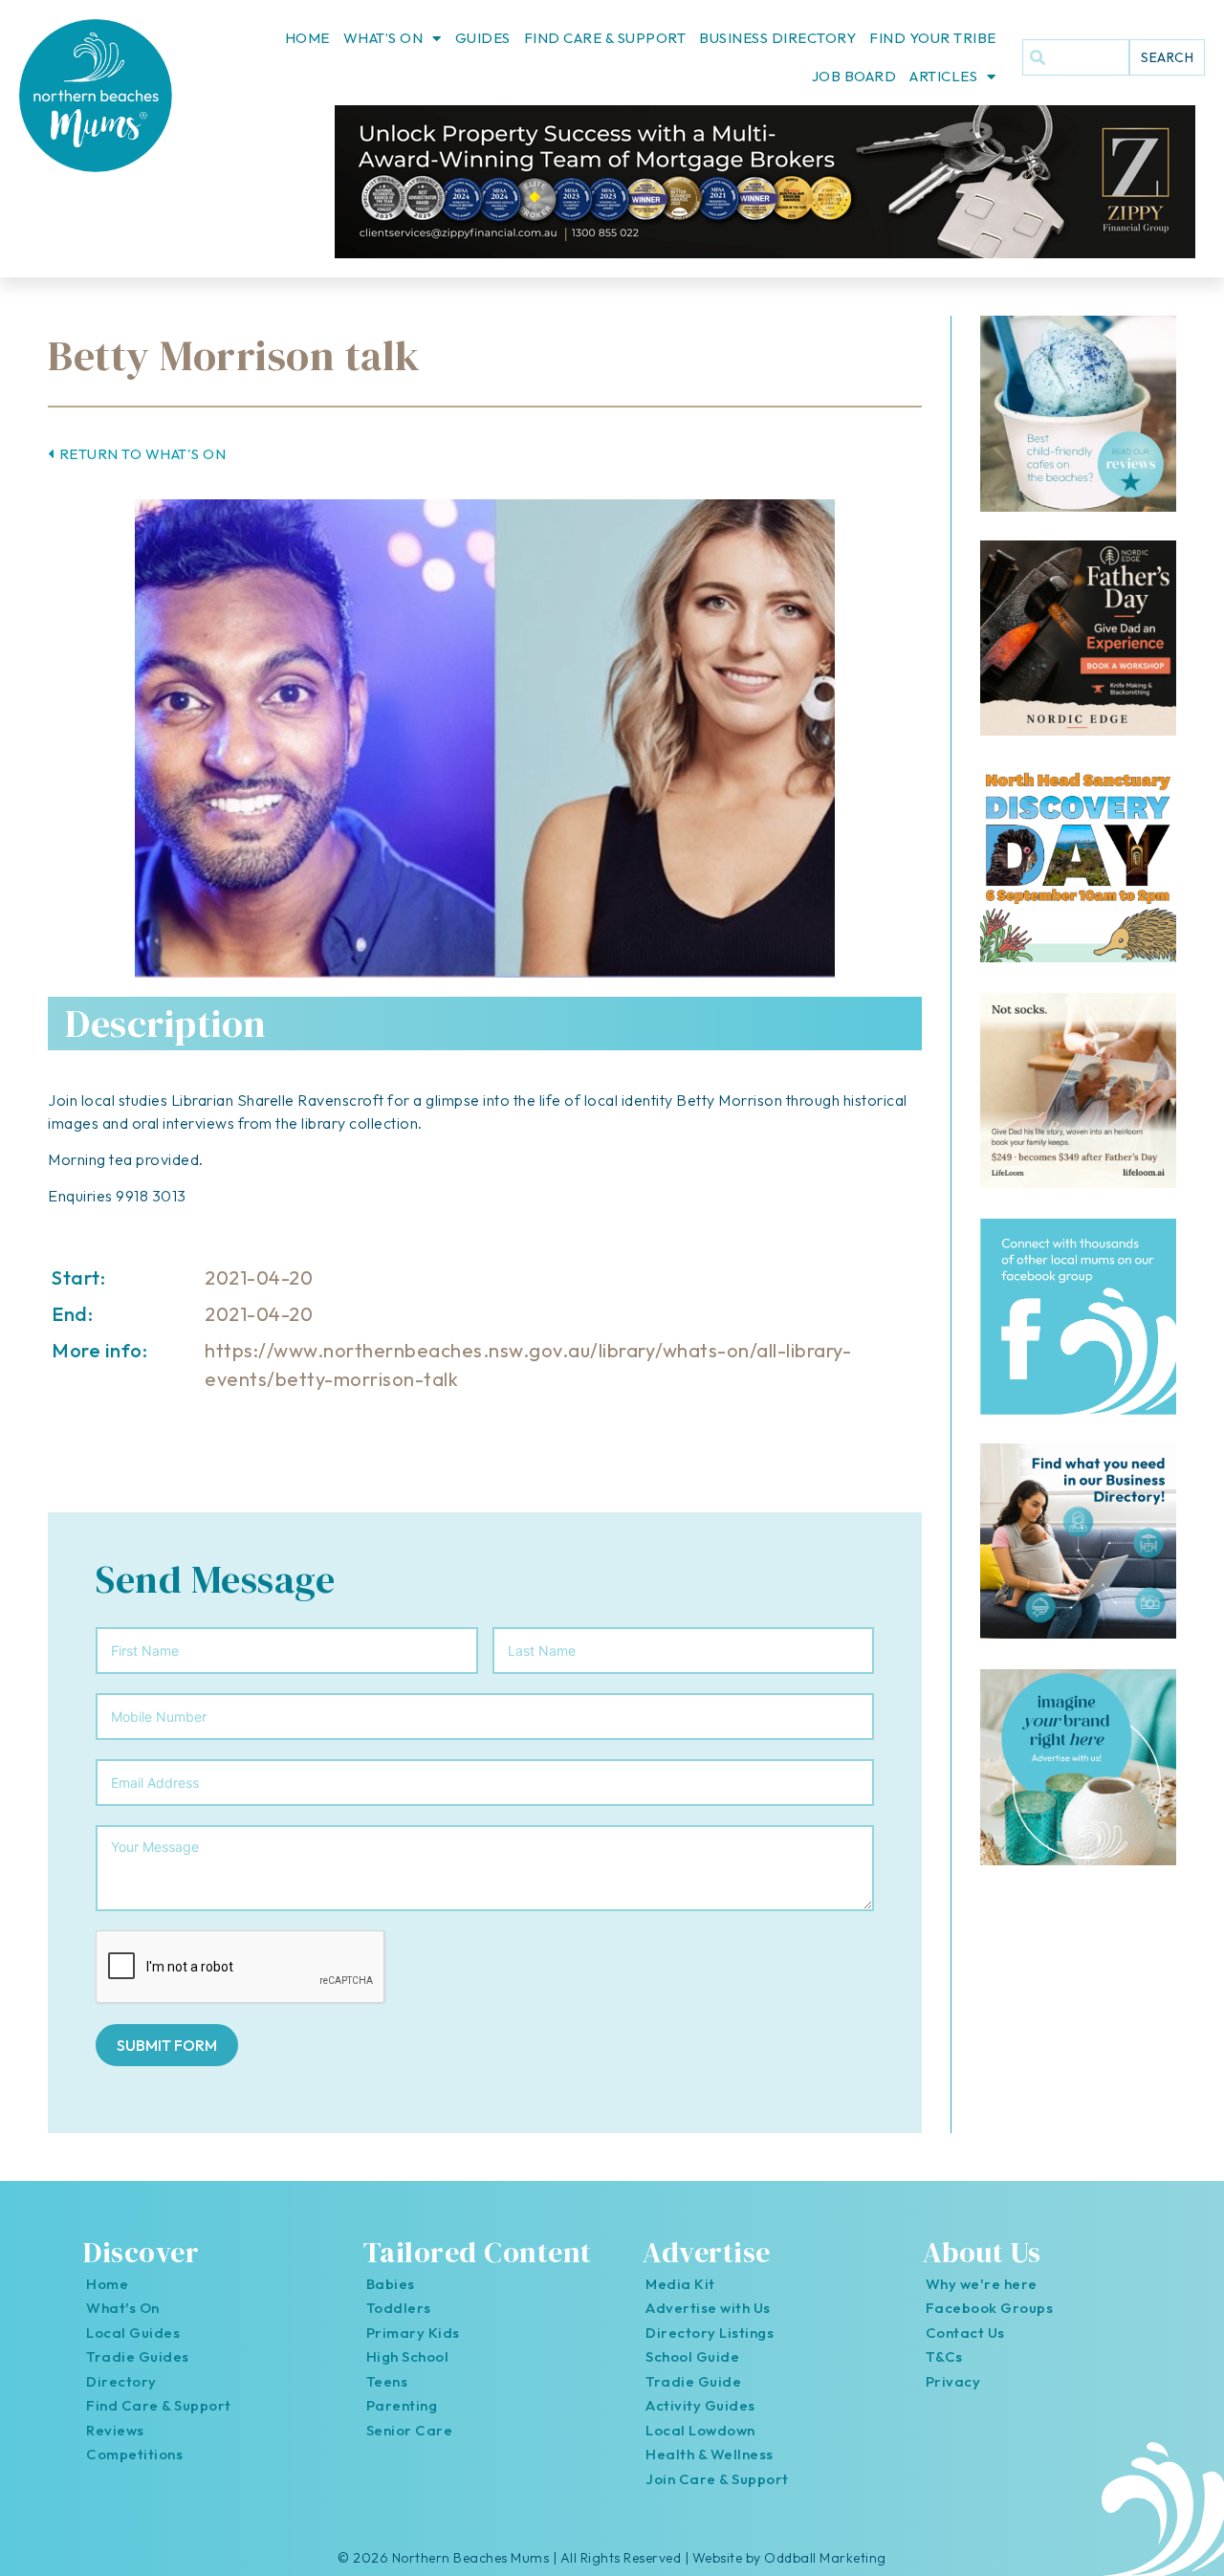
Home (307, 38)
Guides (483, 38)
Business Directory (777, 38)
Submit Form (167, 2045)
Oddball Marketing (825, 2558)
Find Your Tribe (933, 38)
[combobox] (1076, 57)
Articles (943, 76)
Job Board (854, 76)
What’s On (383, 38)
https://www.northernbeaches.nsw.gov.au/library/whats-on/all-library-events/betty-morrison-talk (528, 1365)
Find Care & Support (605, 38)
